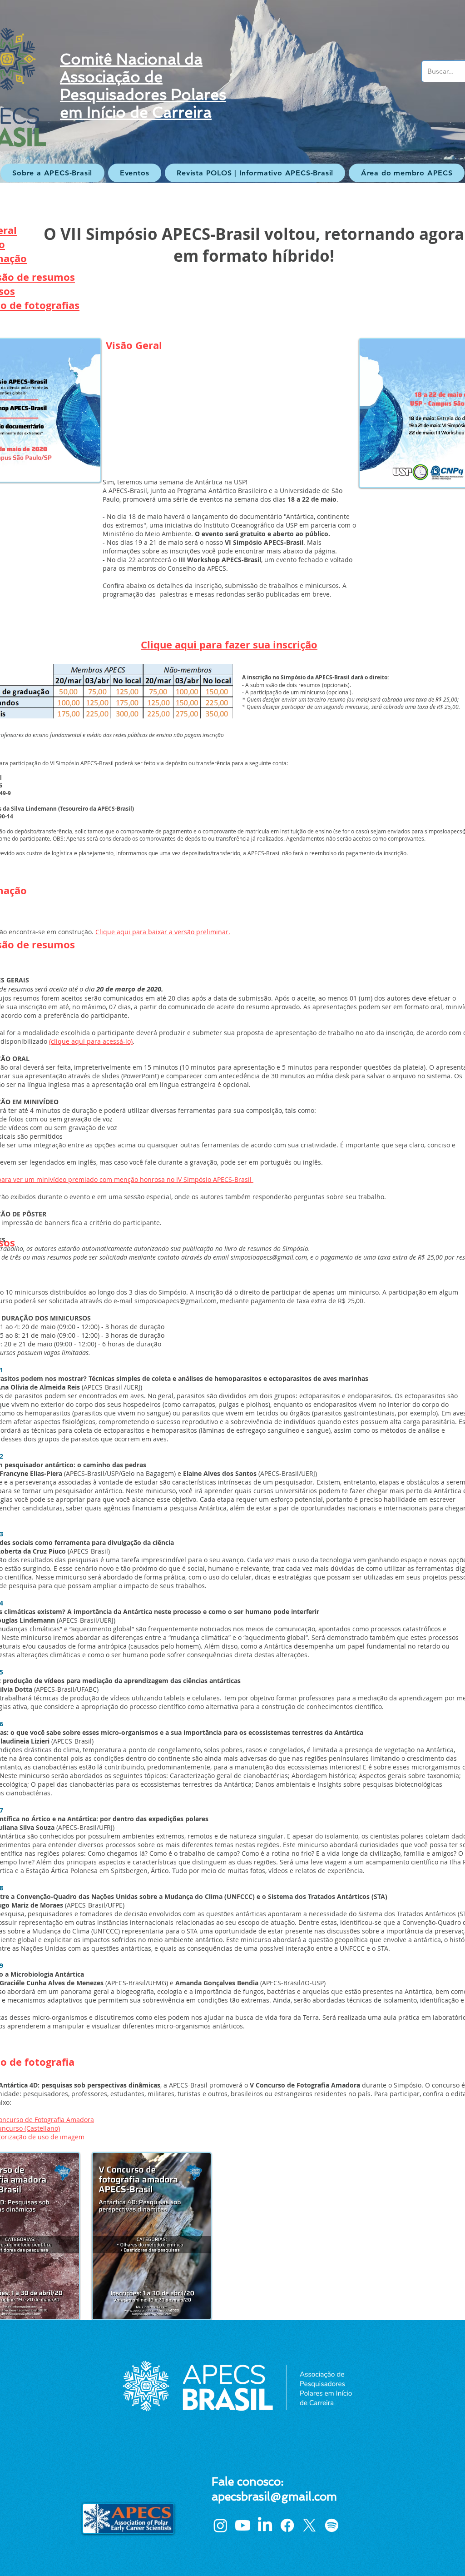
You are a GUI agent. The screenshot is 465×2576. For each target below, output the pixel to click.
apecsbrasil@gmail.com (274, 2497)
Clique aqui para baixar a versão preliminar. (163, 932)
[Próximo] (414, 91)
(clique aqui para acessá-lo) (91, 1041)
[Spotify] (332, 2525)
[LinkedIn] (265, 2525)
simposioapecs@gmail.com (176, 1301)
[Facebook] (287, 2525)
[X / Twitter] (309, 2525)
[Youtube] (243, 2525)
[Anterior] (51, 91)
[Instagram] (220, 2525)
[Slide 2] (232, 160)
